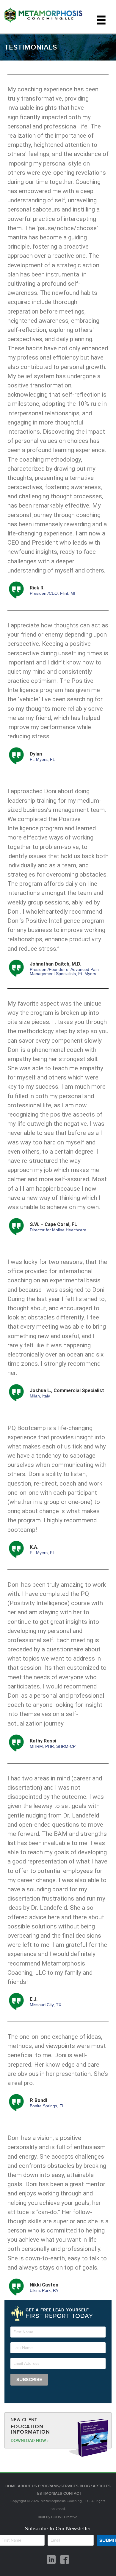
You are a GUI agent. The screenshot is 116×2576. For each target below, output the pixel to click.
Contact (72, 2494)
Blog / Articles (95, 2486)
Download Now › (30, 2441)
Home (11, 2486)
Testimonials (48, 2494)
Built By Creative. (58, 2517)
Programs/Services (58, 2486)
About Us (27, 2486)
